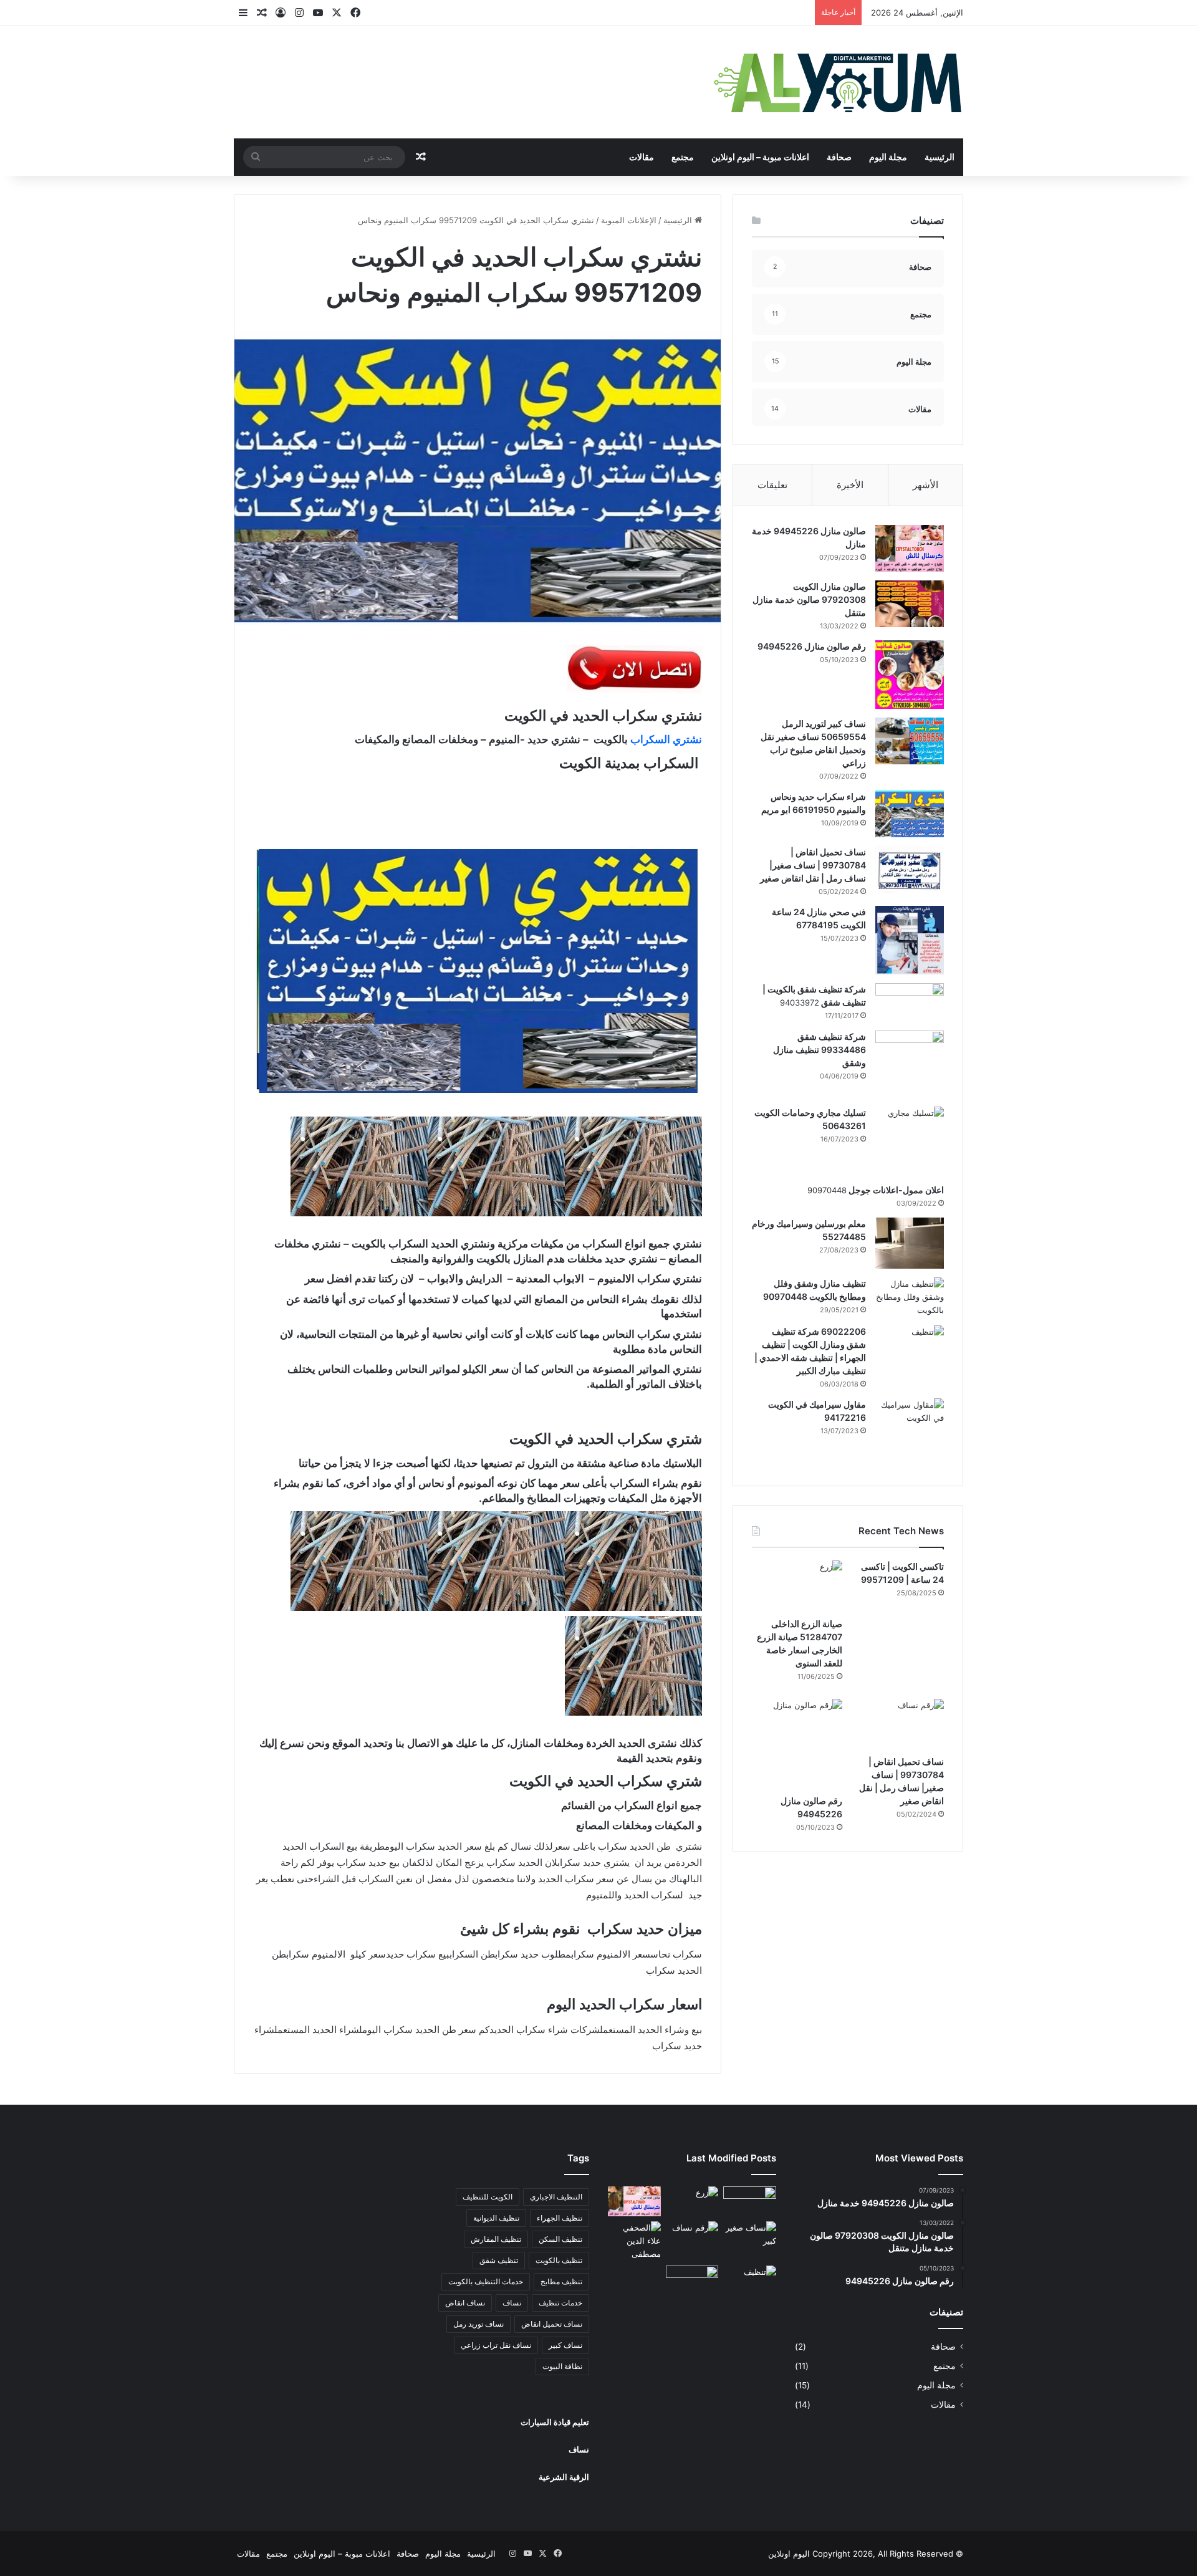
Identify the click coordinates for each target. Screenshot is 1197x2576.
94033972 (800, 1002)
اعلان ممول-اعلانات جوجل (895, 1190)
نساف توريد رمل (478, 2324)
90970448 (827, 1190)
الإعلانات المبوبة (629, 220)
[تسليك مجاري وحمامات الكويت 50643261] (910, 1141)
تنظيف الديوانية (496, 2218)
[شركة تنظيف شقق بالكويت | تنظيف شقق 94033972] (910, 1002)
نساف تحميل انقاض (552, 2324)
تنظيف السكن (560, 2239)
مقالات (642, 157)
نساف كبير (565, 2345)
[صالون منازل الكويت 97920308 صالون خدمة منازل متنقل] (910, 604)
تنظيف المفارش (496, 2239)
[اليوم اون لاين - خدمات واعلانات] (839, 82)
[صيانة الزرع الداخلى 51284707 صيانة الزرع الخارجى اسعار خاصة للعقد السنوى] (797, 1586)
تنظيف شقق (499, 2260)
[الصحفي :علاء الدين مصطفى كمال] (634, 2241)
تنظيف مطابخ (561, 2281)
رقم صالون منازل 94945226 (812, 646)
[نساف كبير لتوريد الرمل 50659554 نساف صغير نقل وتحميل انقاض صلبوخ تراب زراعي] (910, 741)
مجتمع (683, 157)
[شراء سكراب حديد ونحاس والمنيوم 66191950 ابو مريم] (910, 814)
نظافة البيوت (562, 2366)
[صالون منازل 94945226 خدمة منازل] (910, 548)
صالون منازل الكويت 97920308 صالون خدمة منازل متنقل (809, 599)
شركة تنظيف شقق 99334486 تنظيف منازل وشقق (820, 1050)
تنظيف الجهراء (560, 2218)
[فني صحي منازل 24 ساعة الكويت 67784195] (910, 940)
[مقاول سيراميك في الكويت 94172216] (910, 1433)
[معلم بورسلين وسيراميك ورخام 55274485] (910, 1243)
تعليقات (772, 485)
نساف (512, 2303)
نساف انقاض (465, 2303)
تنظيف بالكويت (559, 2260)
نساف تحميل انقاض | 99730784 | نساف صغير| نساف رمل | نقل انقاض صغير (813, 865)
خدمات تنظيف (560, 2303)
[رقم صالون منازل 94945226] (910, 675)
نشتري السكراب (666, 739)
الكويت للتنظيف (488, 2197)
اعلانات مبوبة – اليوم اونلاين (760, 157)
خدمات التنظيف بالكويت (486, 2281)
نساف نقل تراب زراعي (496, 2345)
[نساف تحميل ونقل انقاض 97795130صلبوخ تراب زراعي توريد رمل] (750, 2201)
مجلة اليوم (888, 157)
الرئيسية (940, 157)
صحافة (839, 157)
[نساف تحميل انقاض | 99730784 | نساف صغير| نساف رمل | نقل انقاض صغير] (910, 869)
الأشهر (925, 485)
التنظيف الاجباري (556, 2197)
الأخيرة (850, 485)
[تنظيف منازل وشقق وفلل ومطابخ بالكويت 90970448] (910, 1297)
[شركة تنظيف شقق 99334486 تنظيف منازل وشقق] (910, 1064)
